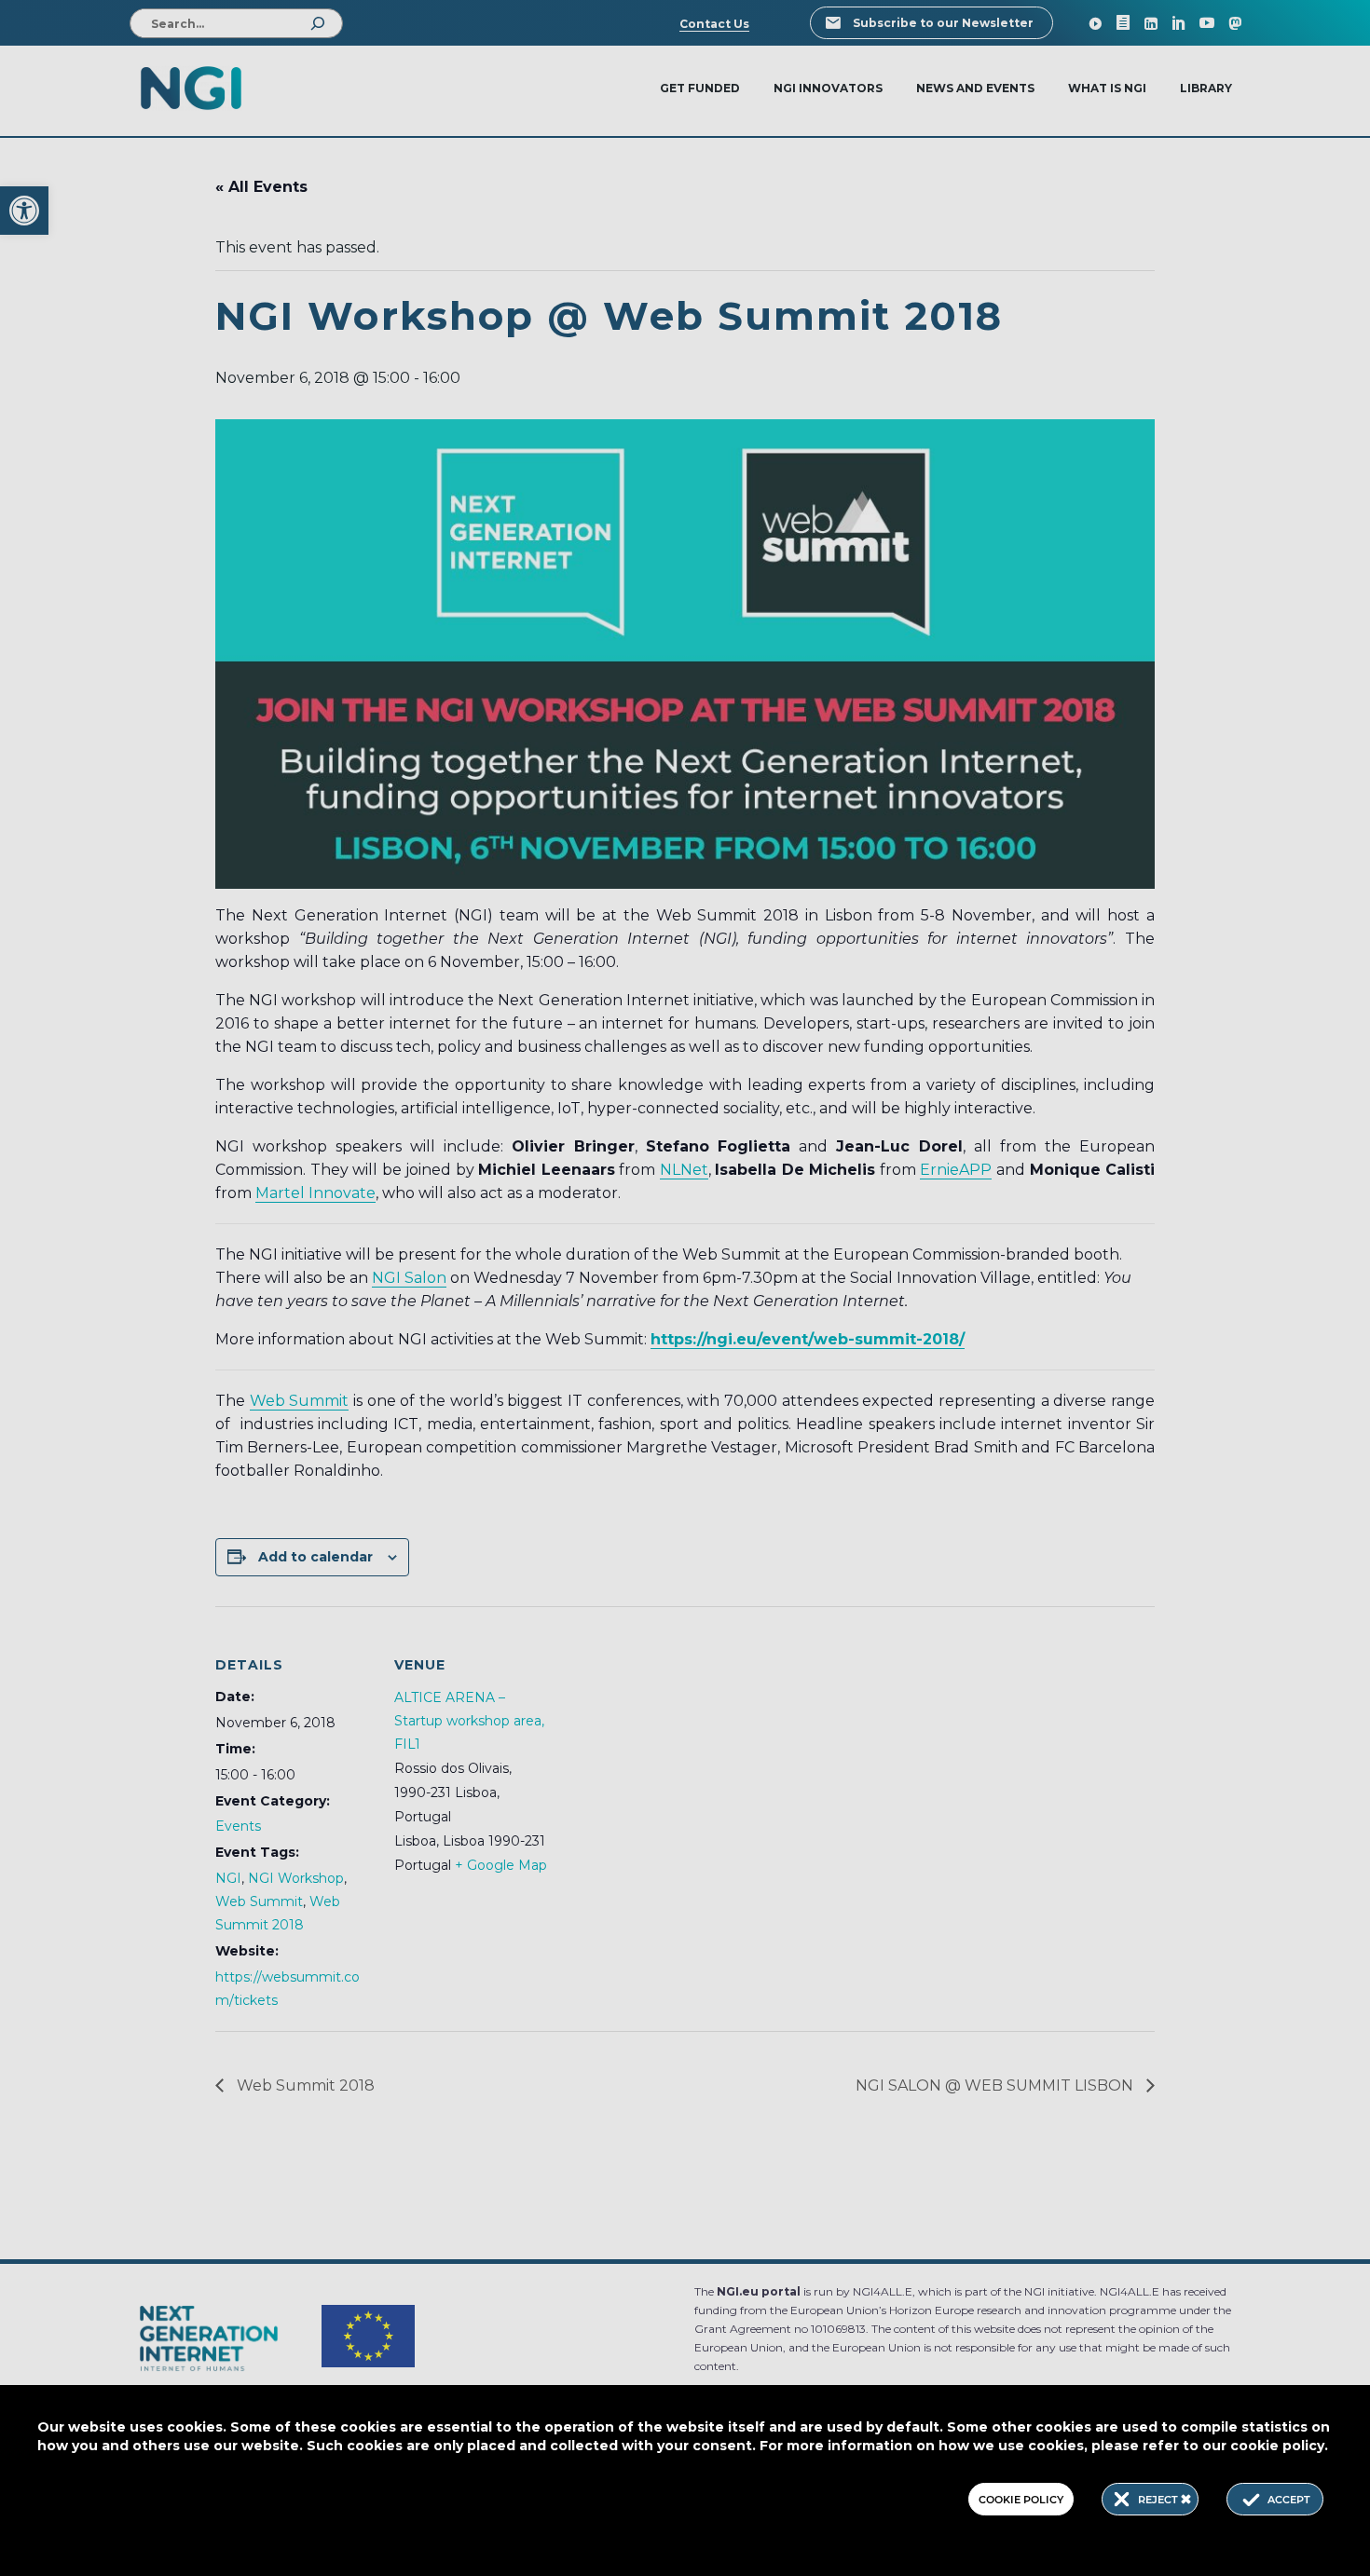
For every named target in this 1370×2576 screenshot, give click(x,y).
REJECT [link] (1159, 2500)
